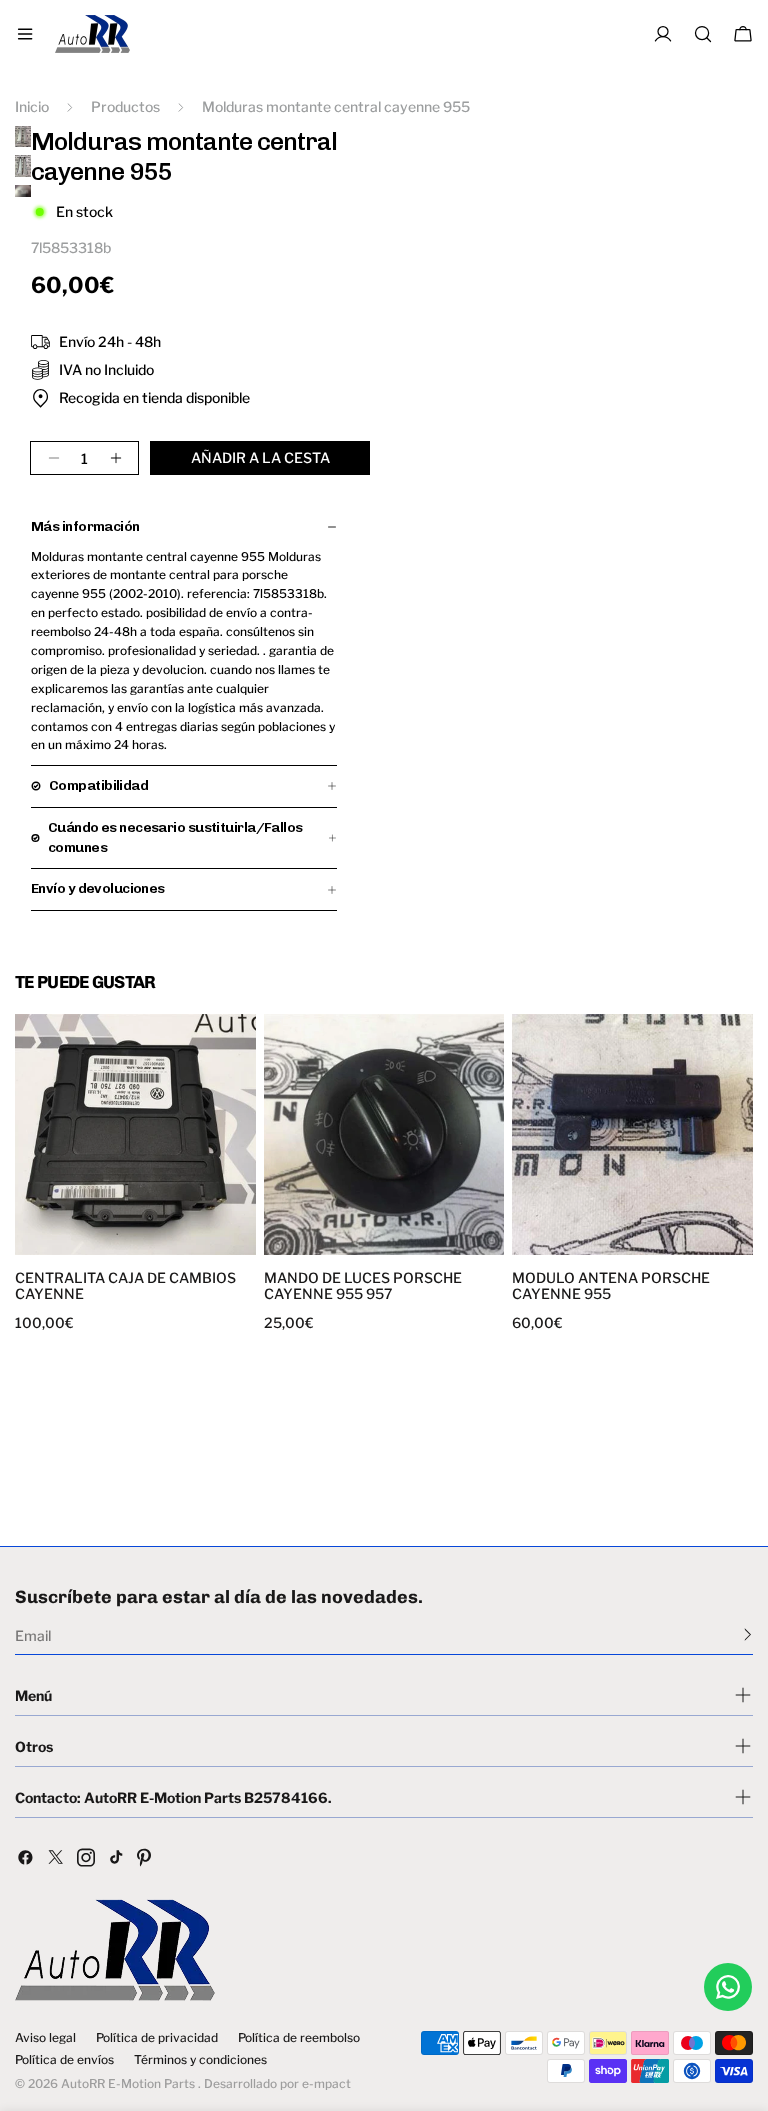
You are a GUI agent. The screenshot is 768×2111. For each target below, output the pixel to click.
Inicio (32, 106)
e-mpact (326, 2083)
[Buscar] (703, 34)
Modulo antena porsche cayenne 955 (611, 1286)
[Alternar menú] (25, 34)
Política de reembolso (299, 2038)
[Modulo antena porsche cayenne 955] (632, 1134)
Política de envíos (64, 2060)
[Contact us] (728, 1987)
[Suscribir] (747, 1634)
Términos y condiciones (200, 2060)
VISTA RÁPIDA (79, 1242)
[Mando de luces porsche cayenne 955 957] (384, 1134)
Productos (125, 106)
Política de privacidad (157, 2038)
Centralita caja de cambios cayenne (125, 1286)
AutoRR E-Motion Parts (128, 2083)
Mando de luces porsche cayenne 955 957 (363, 1286)
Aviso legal (45, 2038)
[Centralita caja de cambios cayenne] (135, 1134)
